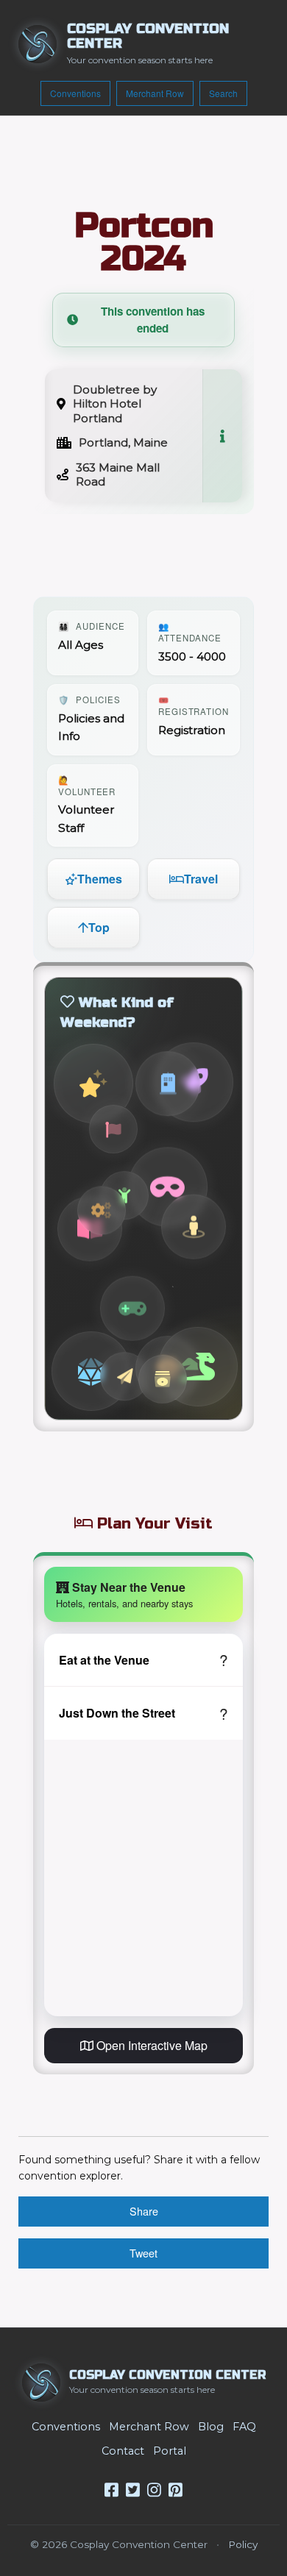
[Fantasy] (198, 1367)
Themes (100, 879)
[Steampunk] (102, 1211)
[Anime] (93, 1084)
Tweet (143, 2253)
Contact (123, 2451)
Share (144, 2211)
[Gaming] (91, 1371)
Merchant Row (155, 93)
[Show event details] (222, 436)
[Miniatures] (194, 1228)
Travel (201, 879)
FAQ (244, 2427)
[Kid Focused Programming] (124, 1195)
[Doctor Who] (168, 1083)
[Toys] (124, 1376)
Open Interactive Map (150, 2045)
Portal (170, 2451)
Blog (211, 2427)
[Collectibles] (163, 1379)
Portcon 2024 (144, 242)
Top (99, 927)
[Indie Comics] (113, 1129)
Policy (243, 2544)
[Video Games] (132, 1308)
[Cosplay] (168, 1187)
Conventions (75, 93)
